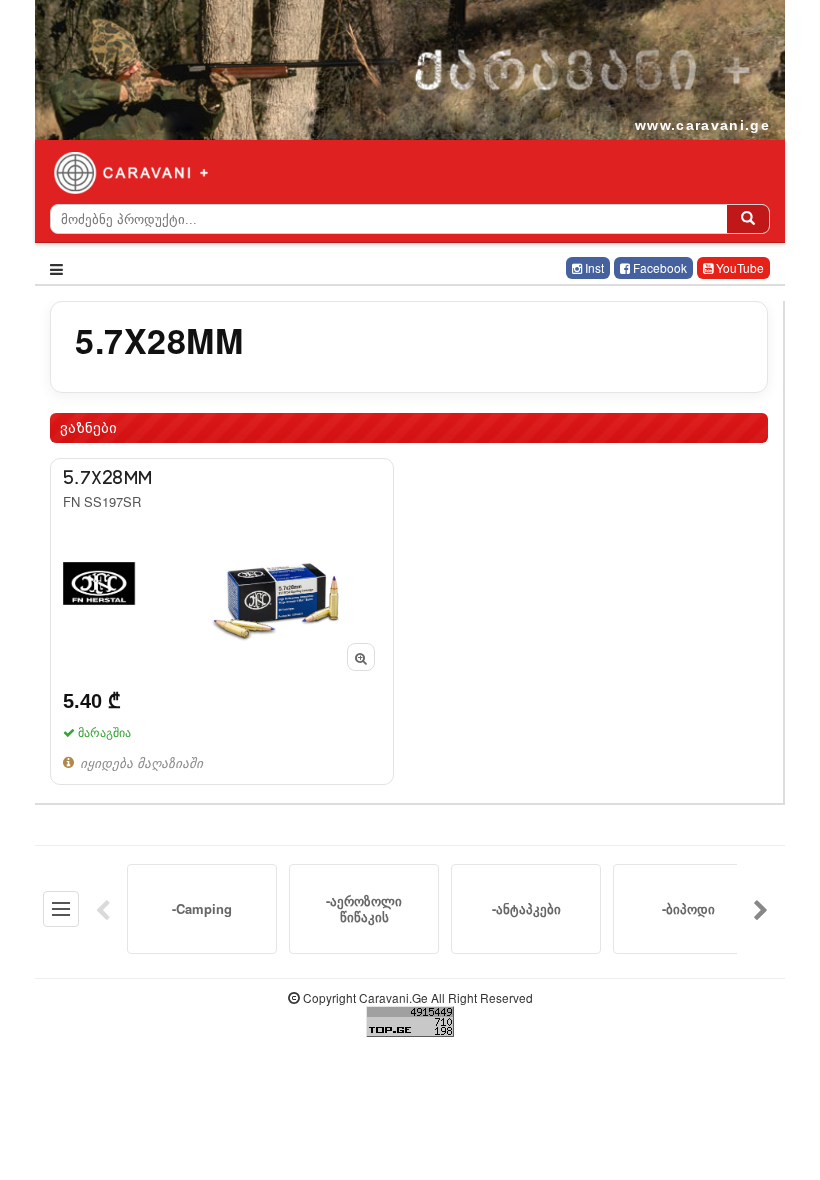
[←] (103, 909)
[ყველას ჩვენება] (61, 909)
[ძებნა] (748, 219)
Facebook (658, 267)
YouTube (738, 267)
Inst (593, 267)
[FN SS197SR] (222, 621)
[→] (761, 909)
